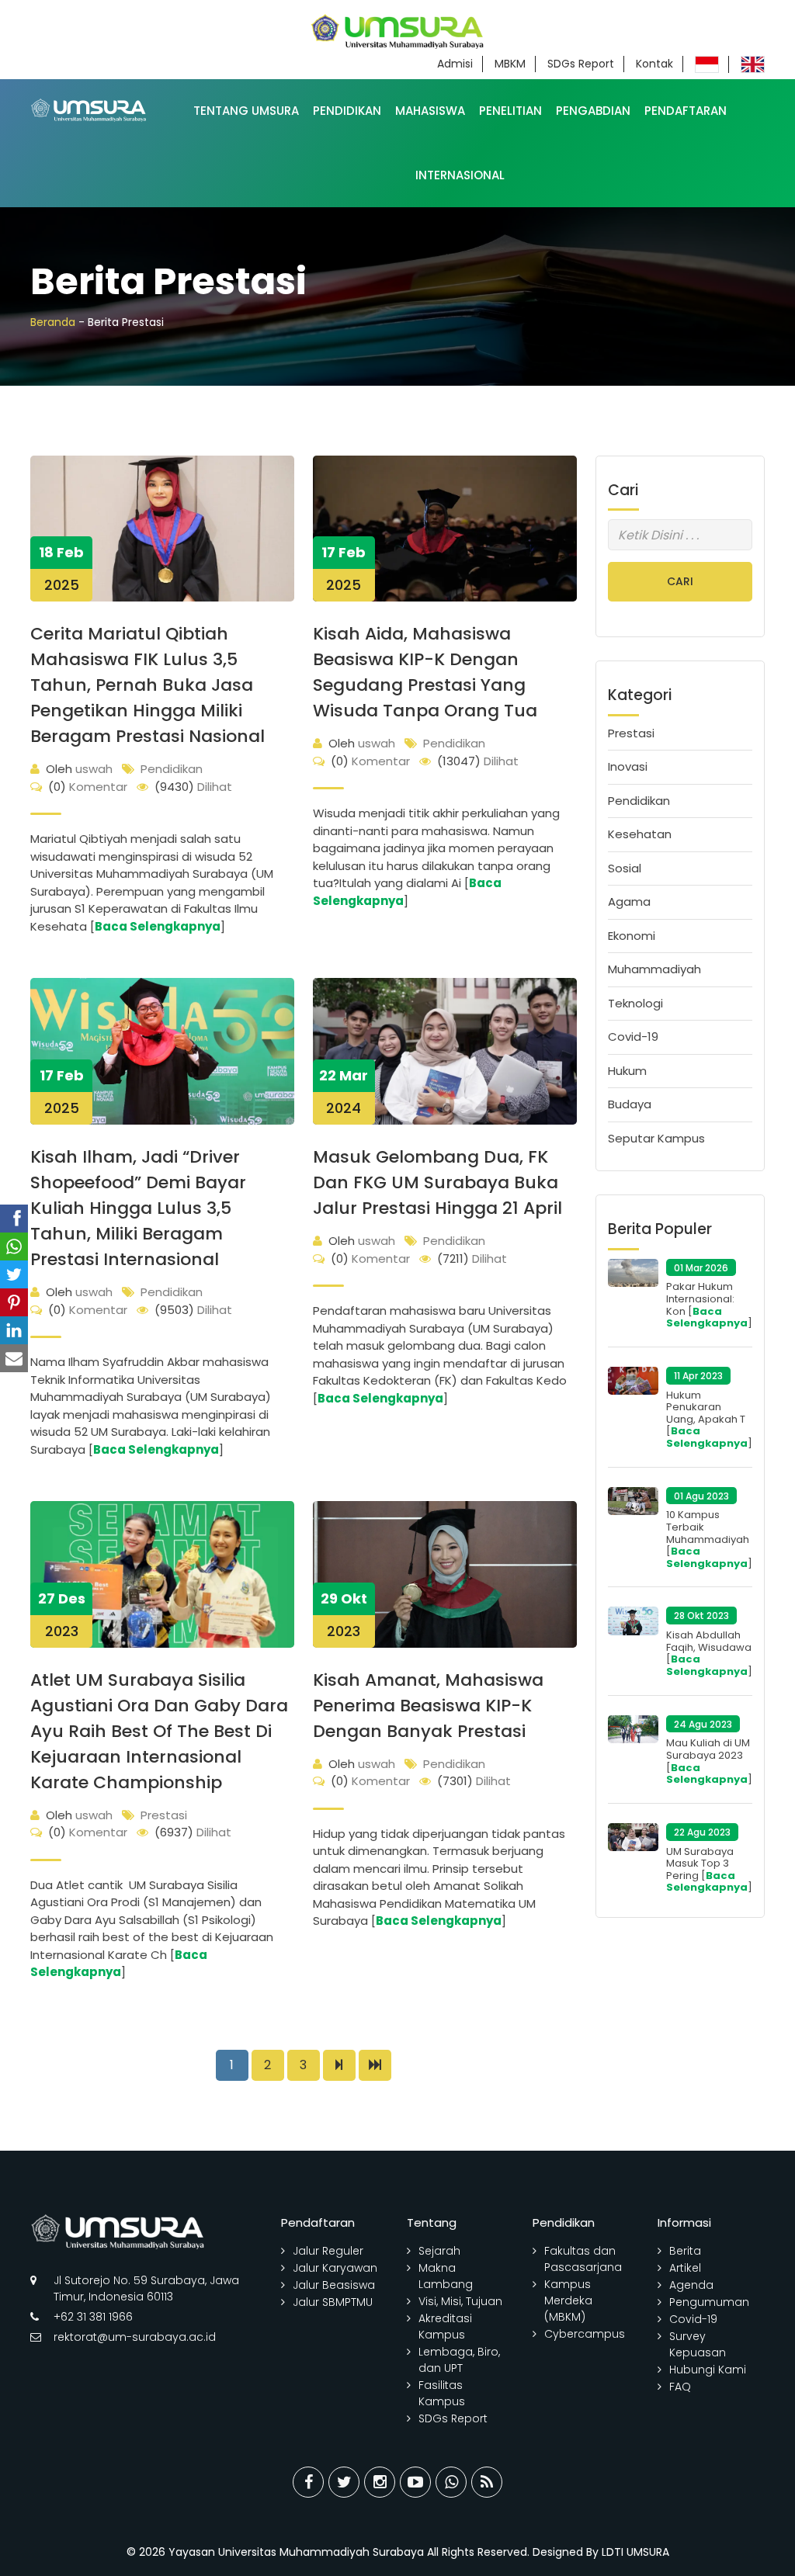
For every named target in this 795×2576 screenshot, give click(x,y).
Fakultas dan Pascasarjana (583, 2259)
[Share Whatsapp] (451, 2482)
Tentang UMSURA (246, 111)
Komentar (88, 787)
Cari (680, 581)
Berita (685, 2251)
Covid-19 (633, 1037)
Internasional (460, 175)
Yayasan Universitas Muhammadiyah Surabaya (296, 2552)
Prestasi (164, 1815)
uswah (79, 769)
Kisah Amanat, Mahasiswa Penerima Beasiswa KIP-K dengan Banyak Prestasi (428, 1706)
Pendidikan (347, 111)
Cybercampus (585, 2334)
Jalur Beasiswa (334, 2285)
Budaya (630, 1104)
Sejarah (439, 2251)
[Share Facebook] (308, 2482)
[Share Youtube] (415, 2482)
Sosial (625, 868)
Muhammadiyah (654, 969)
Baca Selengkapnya (158, 926)
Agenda (691, 2285)
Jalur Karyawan (335, 2268)
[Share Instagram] (380, 2482)
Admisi (455, 64)
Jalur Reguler (328, 2251)
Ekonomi (632, 936)
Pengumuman (709, 2302)
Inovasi (628, 766)
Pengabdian (593, 111)
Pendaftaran (686, 111)
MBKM (510, 64)
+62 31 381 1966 (93, 2317)
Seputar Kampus (656, 1138)
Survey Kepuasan (698, 2344)
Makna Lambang (446, 2276)
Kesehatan (640, 834)
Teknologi (635, 1003)
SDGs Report (581, 64)
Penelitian (510, 111)
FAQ (680, 2387)
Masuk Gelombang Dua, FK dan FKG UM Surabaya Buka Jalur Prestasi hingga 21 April (437, 1182)
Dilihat (193, 787)
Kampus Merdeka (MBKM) (568, 2300)
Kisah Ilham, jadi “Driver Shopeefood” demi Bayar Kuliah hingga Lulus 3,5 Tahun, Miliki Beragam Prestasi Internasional (138, 1208)
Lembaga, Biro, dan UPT (459, 2360)
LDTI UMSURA (635, 2552)
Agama (629, 901)
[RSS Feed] (487, 2482)
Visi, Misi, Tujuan (460, 2301)
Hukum (627, 1071)
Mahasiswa (430, 111)
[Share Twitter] (344, 2482)
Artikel (685, 2268)
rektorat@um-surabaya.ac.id (135, 2337)
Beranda (53, 322)
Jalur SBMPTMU (333, 2302)
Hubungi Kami (708, 2370)
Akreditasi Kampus (445, 2326)
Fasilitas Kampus (442, 2393)
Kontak (654, 64)
